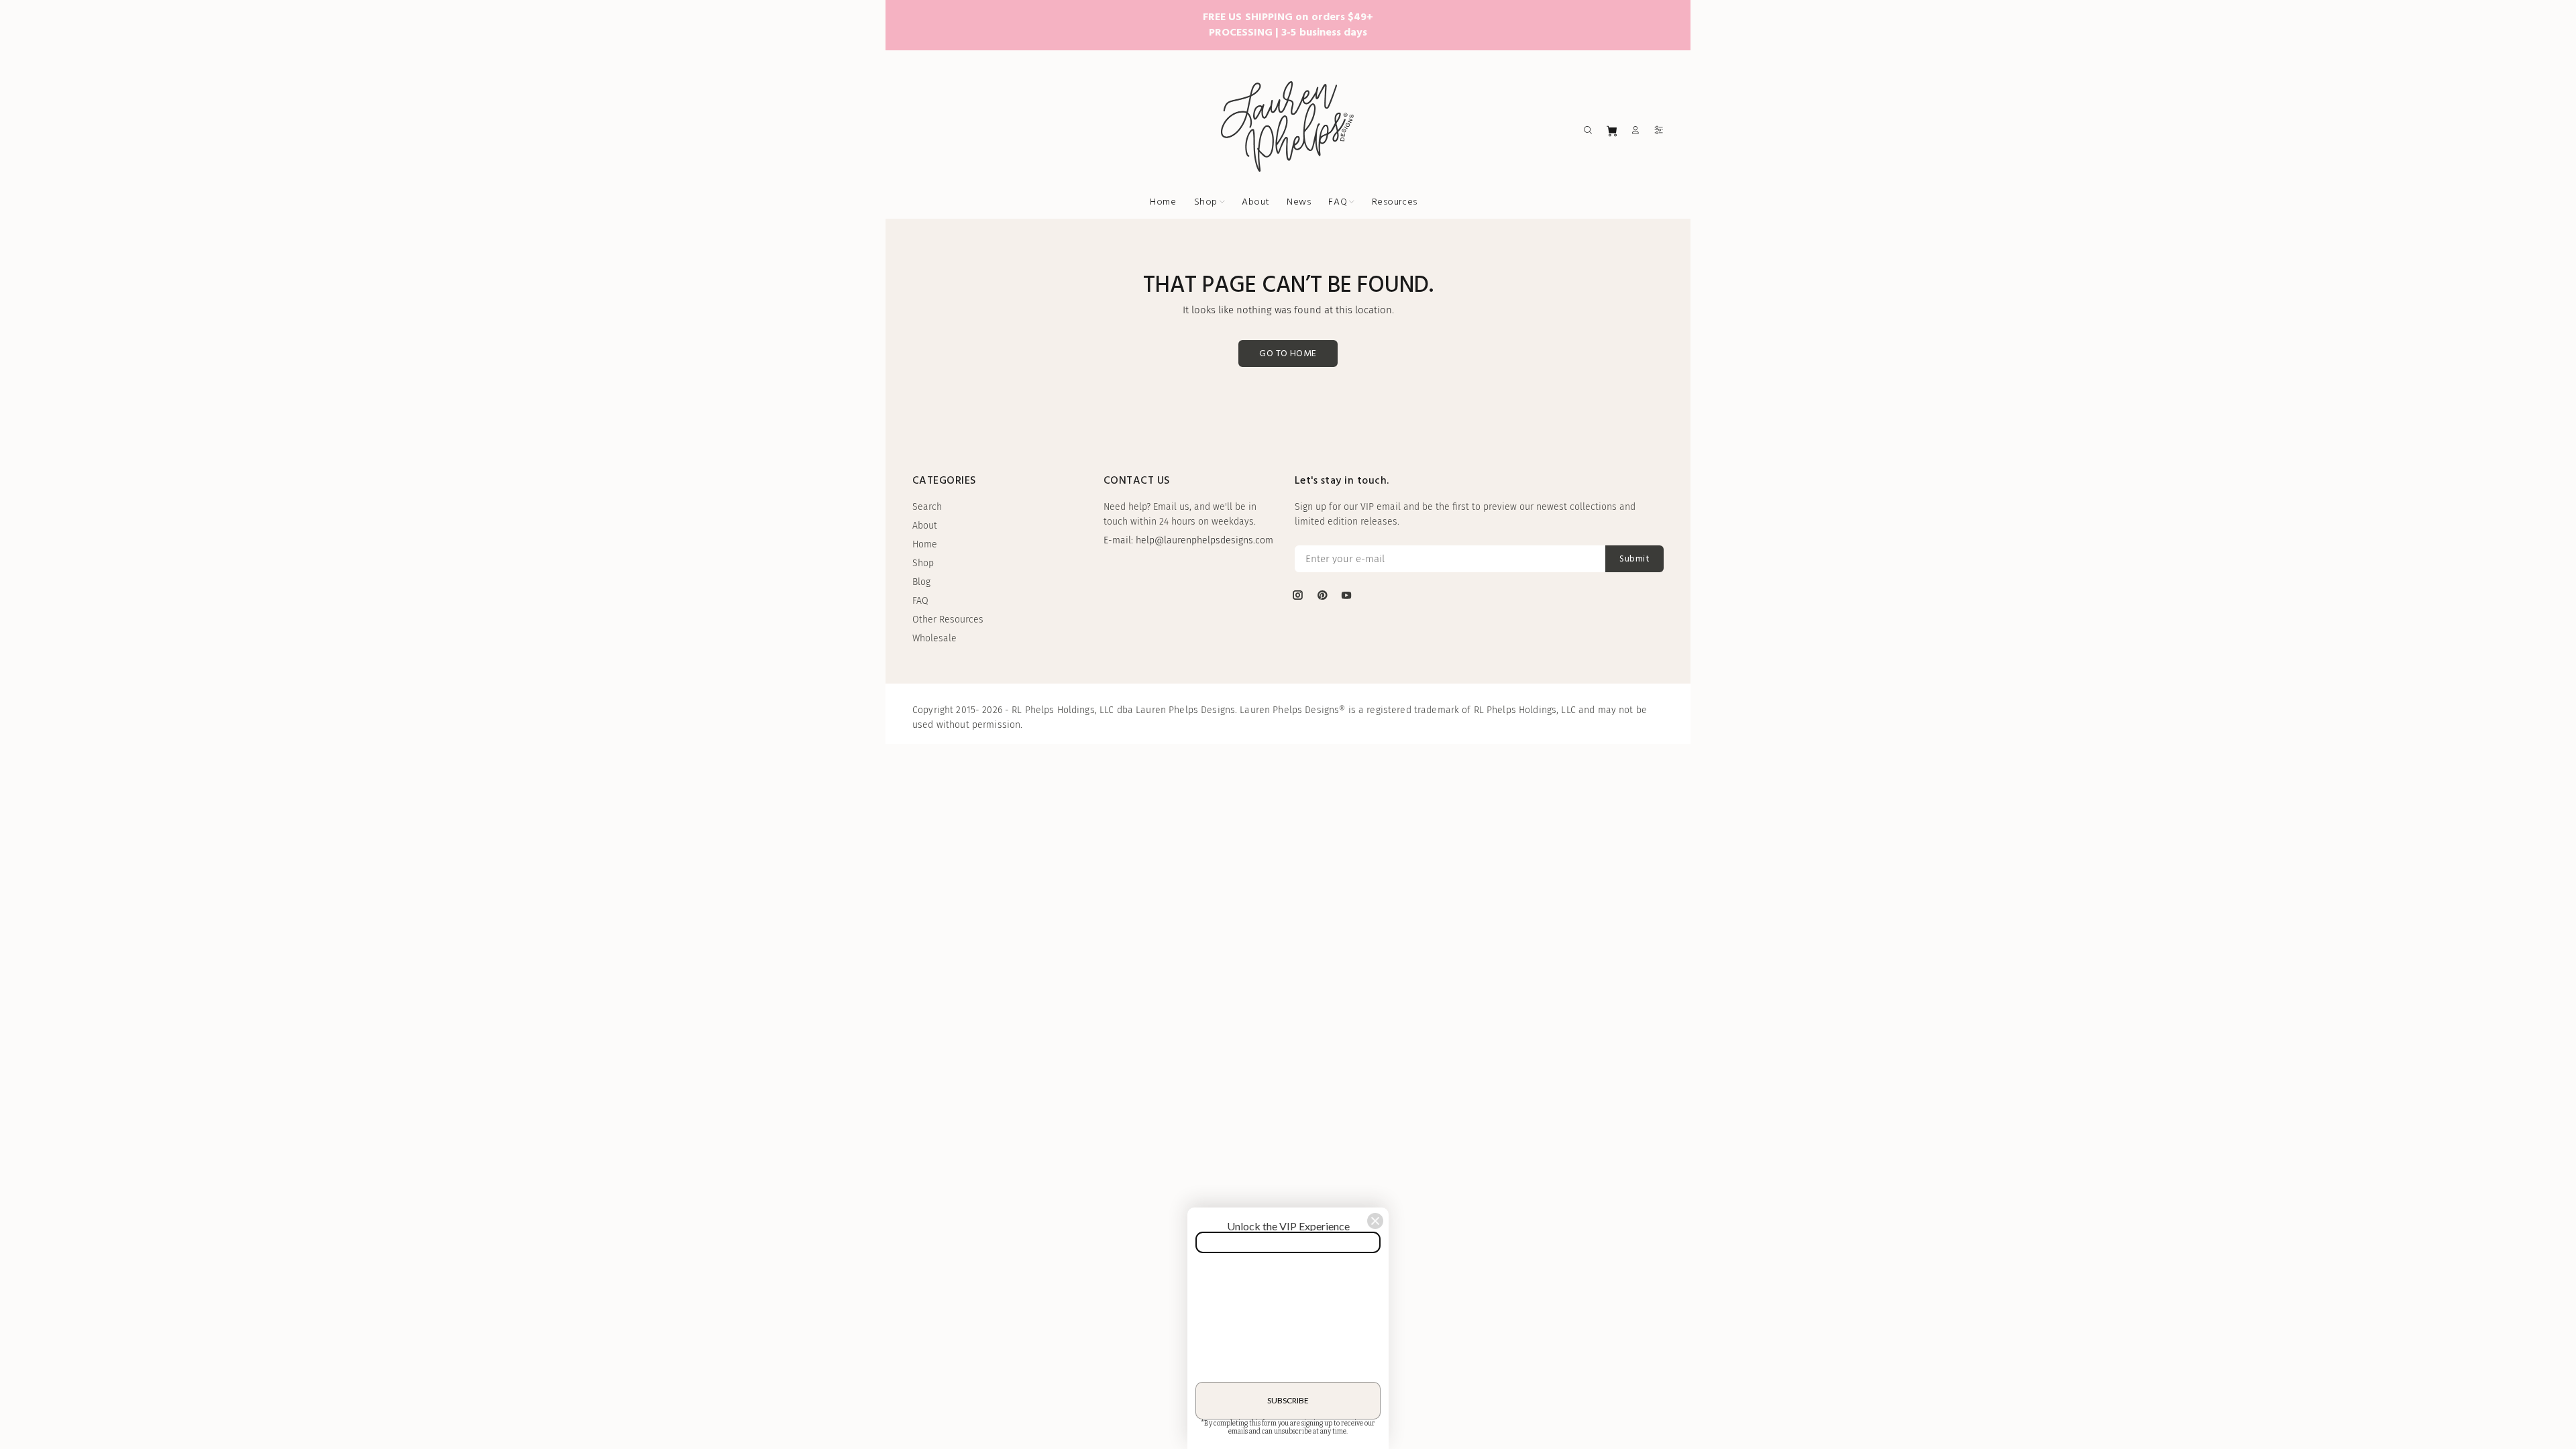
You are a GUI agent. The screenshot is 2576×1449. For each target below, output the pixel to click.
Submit (1634, 559)
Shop (923, 563)
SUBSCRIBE (1288, 1400)
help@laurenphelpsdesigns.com (1204, 540)
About (925, 526)
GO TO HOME (1288, 354)
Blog (921, 582)
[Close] (1375, 1221)
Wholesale (934, 638)
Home (925, 544)
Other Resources (948, 620)
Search (927, 507)
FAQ (920, 601)
